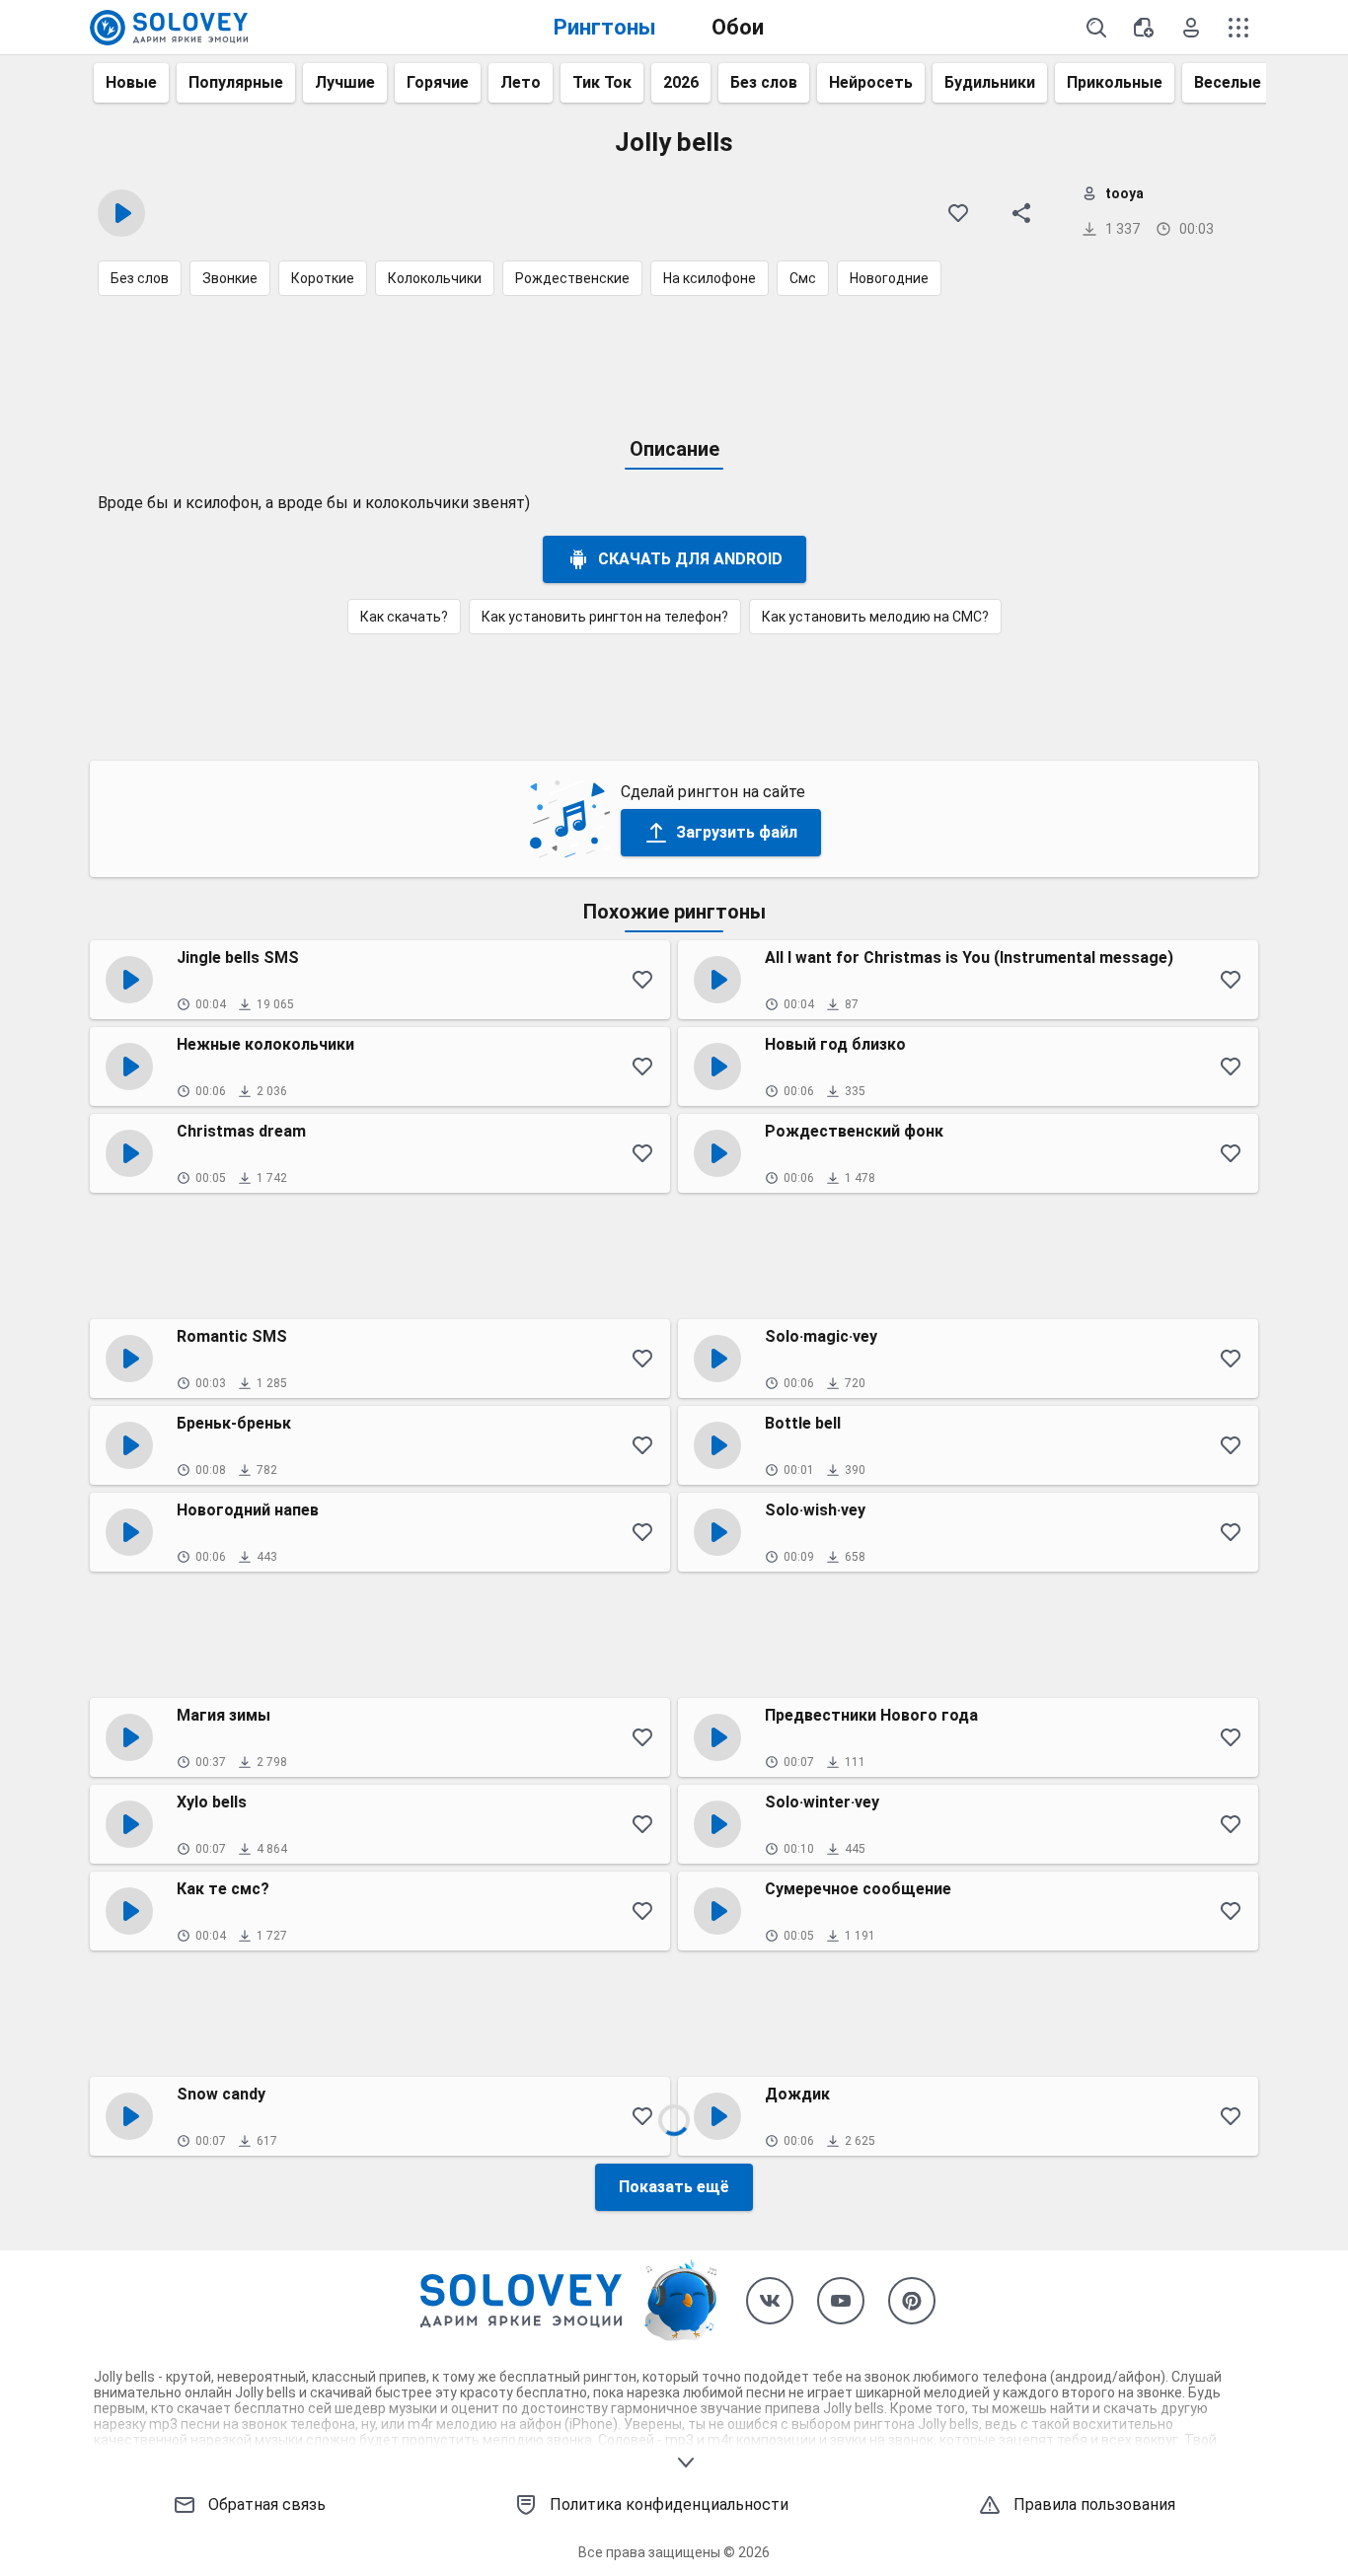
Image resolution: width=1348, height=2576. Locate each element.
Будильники (990, 82)
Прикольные (1115, 82)
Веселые (1228, 82)
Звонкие (230, 278)
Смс (803, 278)
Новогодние (889, 278)
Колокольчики (435, 278)
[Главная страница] (169, 28)
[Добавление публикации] (1144, 28)
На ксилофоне (710, 278)
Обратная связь (267, 2504)
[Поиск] (1096, 28)
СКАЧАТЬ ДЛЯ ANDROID (690, 559)
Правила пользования (1094, 2504)
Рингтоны (605, 27)
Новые (131, 82)
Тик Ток (602, 82)
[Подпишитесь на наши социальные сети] (770, 2301)
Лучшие (345, 82)
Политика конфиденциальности (669, 2504)
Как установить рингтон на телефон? (605, 617)
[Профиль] (1191, 28)
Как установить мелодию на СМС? (875, 617)
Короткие (323, 278)
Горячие (438, 82)
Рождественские (572, 278)
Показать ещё (674, 2187)
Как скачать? (404, 617)
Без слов (764, 82)
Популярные (236, 82)
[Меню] (1238, 28)
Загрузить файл (737, 832)
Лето (521, 82)
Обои (738, 27)
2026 (681, 82)
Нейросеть (871, 82)
